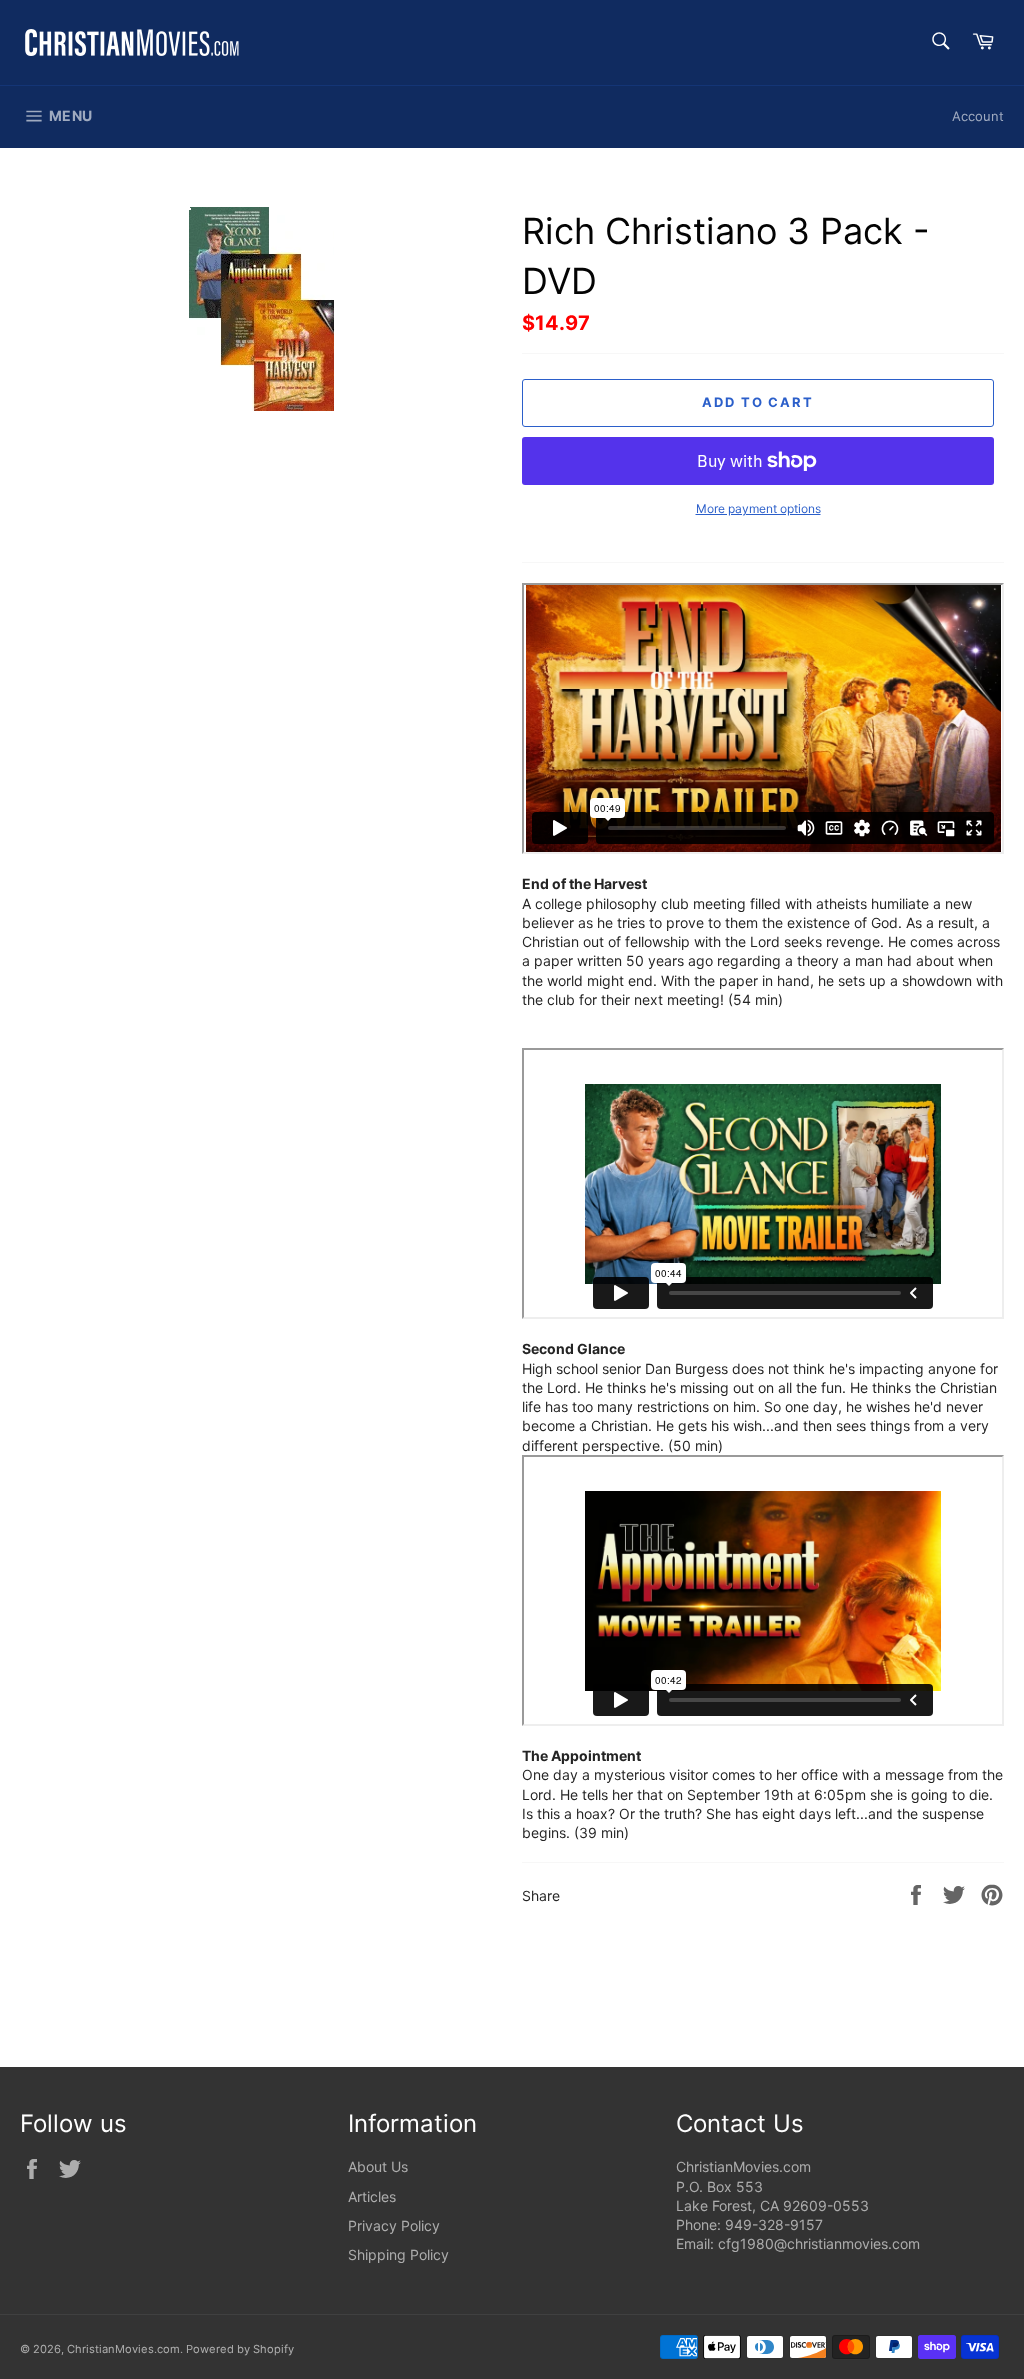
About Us (378, 2166)
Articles (372, 2196)
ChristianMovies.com (123, 2349)
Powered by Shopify (240, 2349)
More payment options (758, 508)
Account (978, 116)
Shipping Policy (398, 2254)
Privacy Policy (394, 2225)
